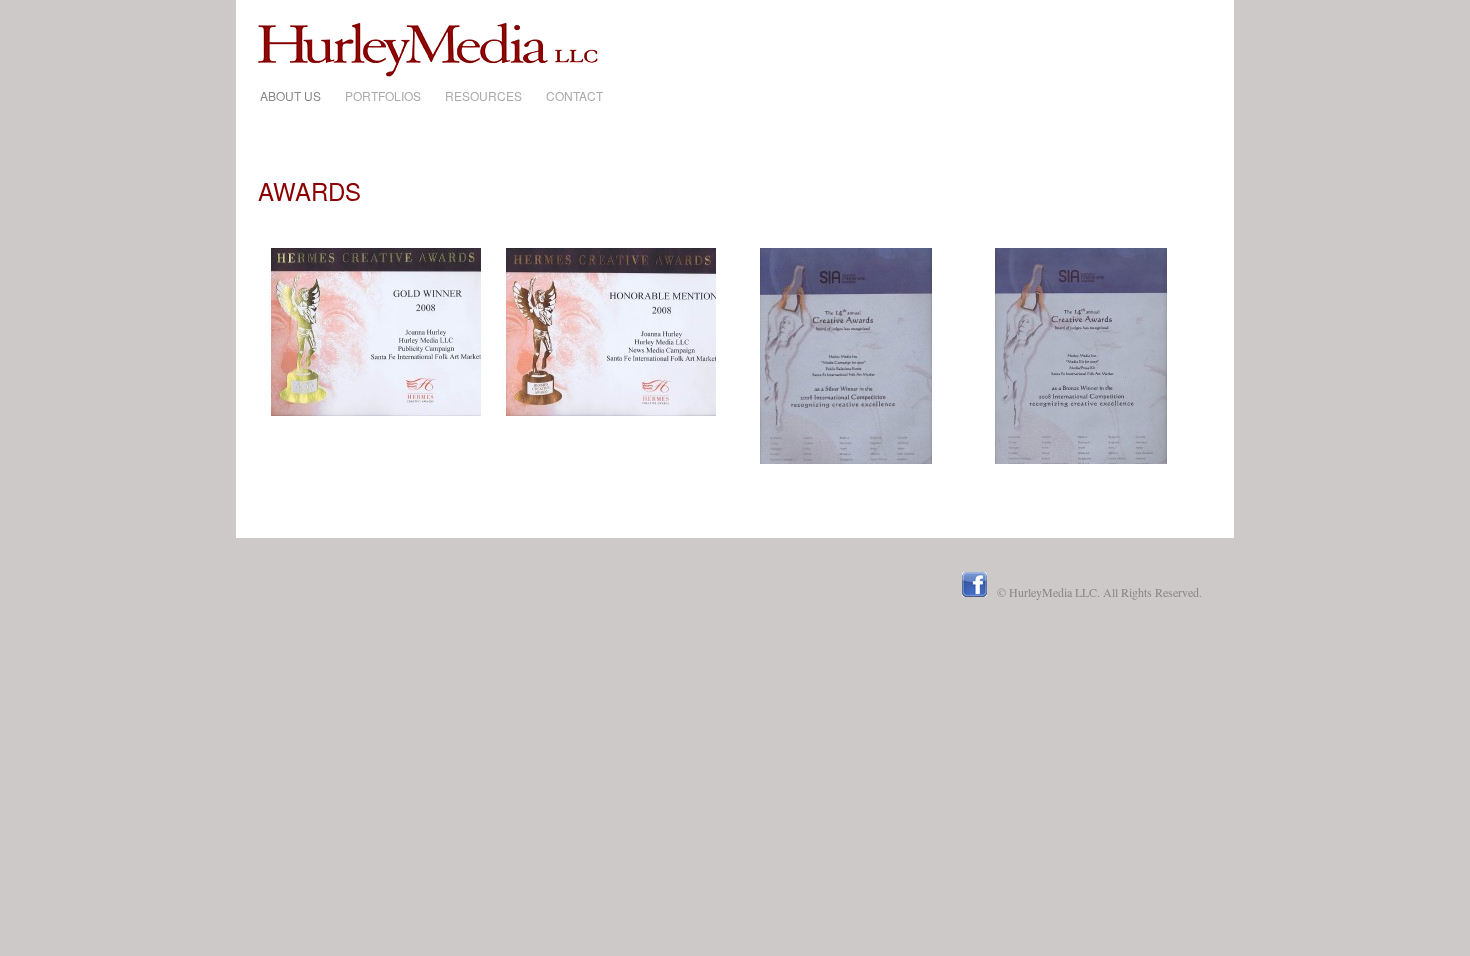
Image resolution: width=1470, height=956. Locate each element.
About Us (290, 95)
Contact (574, 95)
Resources (483, 95)
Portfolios (383, 95)
